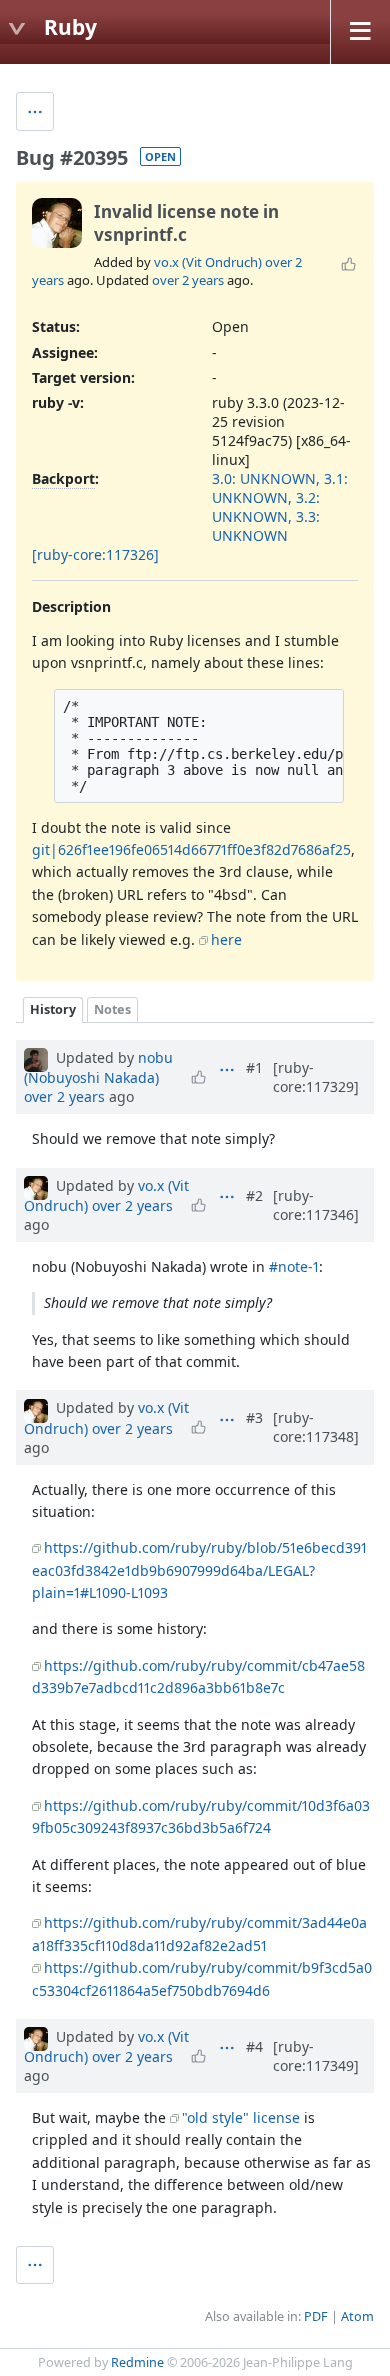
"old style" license (241, 2117)
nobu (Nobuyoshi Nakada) (98, 1067)
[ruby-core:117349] (316, 2056)
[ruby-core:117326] (95, 554)
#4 (254, 2046)
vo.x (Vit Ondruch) (208, 262)
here (226, 939)
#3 (254, 1417)
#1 (254, 1067)
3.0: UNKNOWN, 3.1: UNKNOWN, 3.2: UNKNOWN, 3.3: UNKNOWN (280, 507)
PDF (316, 2316)
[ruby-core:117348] (316, 1427)
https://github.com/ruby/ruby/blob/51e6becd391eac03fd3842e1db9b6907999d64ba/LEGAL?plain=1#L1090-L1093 (199, 1570)
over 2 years (188, 280)
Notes (112, 1009)
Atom (357, 2316)
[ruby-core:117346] (316, 1205)
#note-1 (294, 1266)
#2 (254, 1195)
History (53, 1009)
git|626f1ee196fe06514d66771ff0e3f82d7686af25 (191, 849)
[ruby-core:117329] (316, 1077)
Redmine (137, 2362)
